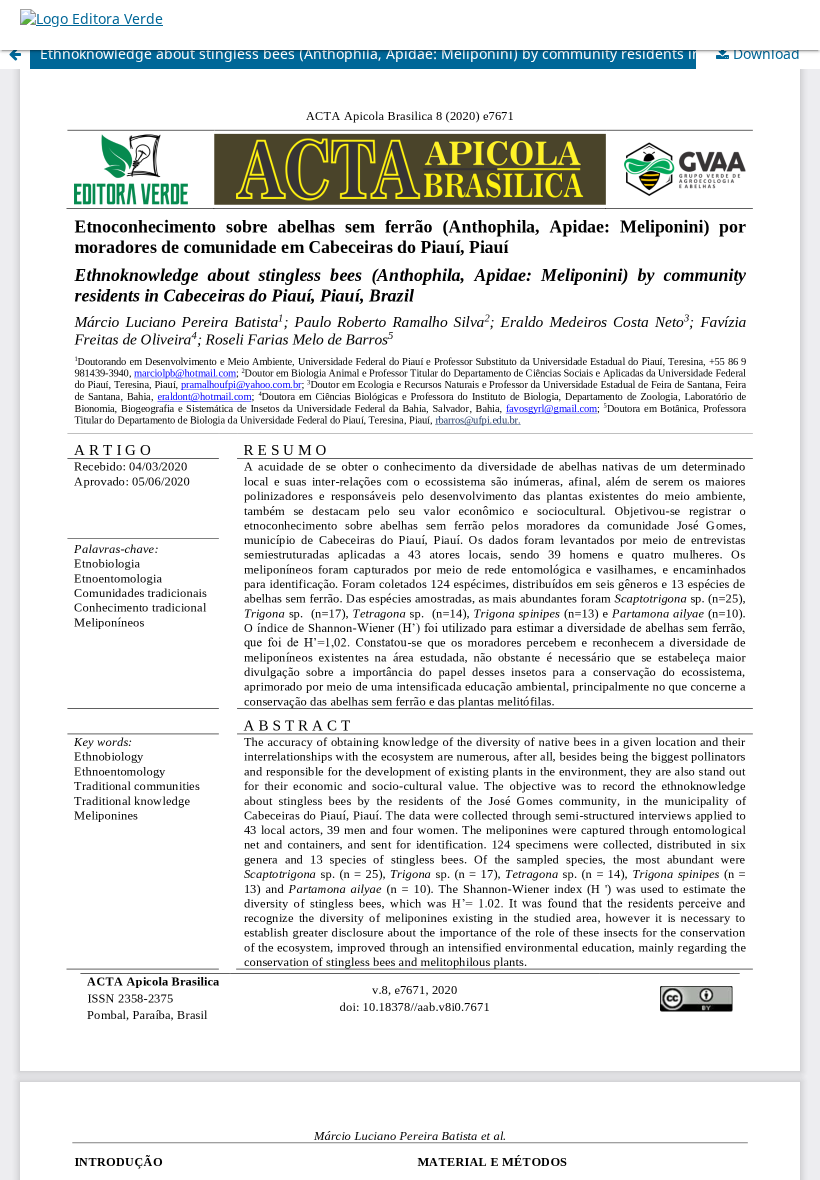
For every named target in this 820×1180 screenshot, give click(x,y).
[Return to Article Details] (15, 54)
